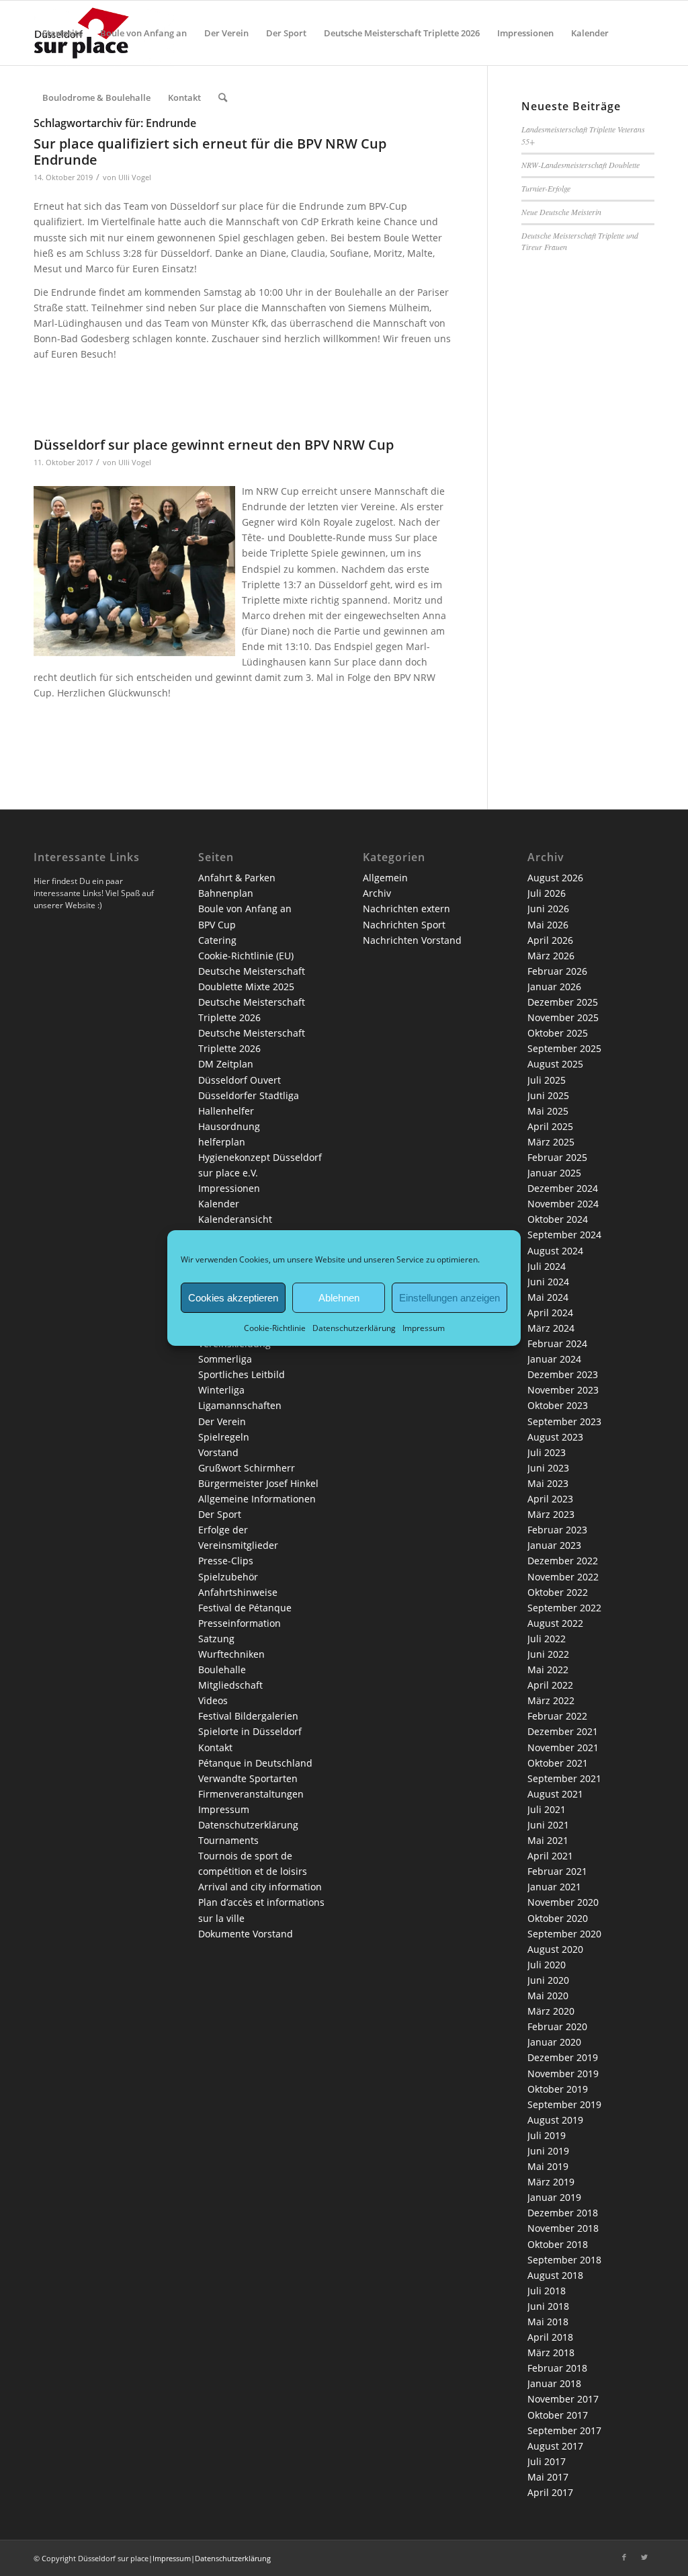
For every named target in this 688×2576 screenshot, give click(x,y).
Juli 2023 (547, 1452)
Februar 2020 (557, 2026)
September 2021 (564, 1778)
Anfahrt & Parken (237, 878)
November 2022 (563, 1577)
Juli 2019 (547, 2135)
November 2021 (563, 1747)
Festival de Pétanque (245, 1608)
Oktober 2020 (558, 1918)
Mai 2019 (548, 2166)
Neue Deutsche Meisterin (561, 212)
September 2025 (564, 1048)
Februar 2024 (557, 1343)
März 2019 (551, 2182)
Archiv (377, 893)
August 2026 (555, 878)
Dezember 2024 (563, 1188)
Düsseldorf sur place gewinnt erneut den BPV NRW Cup (214, 445)
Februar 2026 (557, 971)
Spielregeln (224, 1437)
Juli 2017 (547, 2461)
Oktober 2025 (558, 1033)
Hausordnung (229, 1126)
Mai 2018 (548, 2322)
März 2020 (551, 2011)
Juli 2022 (547, 1639)
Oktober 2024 (558, 1219)
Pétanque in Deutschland (255, 1763)
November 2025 (563, 1017)
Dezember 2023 (563, 1374)
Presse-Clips (226, 1561)
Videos (213, 1700)
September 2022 (564, 1608)
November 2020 (563, 1902)
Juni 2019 (548, 2151)
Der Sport (220, 1514)
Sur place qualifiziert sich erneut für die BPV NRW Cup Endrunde (210, 152)
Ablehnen (339, 1297)
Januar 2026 (554, 987)
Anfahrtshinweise (238, 1592)
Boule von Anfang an (245, 909)
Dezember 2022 (563, 1561)
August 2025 (555, 1064)
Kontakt (215, 1747)
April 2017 (550, 2492)
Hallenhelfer (226, 1111)
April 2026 (550, 940)
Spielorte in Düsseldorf (250, 1731)
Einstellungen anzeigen (449, 1297)
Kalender (219, 1204)
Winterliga (221, 1390)
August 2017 (555, 2446)
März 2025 (551, 1142)
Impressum (424, 1328)
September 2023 (564, 1421)
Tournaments (228, 1840)
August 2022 (555, 1623)
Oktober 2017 (558, 2415)
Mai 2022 (548, 1669)
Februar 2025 (557, 1157)
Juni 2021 (548, 1825)
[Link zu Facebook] (624, 2557)
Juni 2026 (548, 909)
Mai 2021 (548, 1840)
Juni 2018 (548, 2306)
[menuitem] (62, 33)
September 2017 (564, 2430)
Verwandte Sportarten (248, 1778)
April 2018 (550, 2337)
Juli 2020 (547, 1965)
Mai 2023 (548, 1483)
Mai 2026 (548, 925)
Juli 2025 (547, 1080)
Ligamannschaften (240, 1405)
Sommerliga (225, 1359)
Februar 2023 (557, 1530)
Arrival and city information (260, 1887)
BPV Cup (217, 925)
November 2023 (563, 1390)
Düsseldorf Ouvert (240, 1080)
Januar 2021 (554, 1887)
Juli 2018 (547, 2291)
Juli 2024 (547, 1266)
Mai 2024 (548, 1297)
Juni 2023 (548, 1468)
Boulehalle (222, 1669)
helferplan (222, 1142)
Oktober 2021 (558, 1763)
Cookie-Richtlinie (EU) (246, 956)
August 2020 (555, 1949)
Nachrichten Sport (404, 925)
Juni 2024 (548, 1282)
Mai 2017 (548, 2477)
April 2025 (550, 1126)
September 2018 (564, 2260)
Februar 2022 (557, 1716)
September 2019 (564, 2104)
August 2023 (555, 1437)
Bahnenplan (226, 893)
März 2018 (551, 2352)
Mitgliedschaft (230, 1685)
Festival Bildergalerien (248, 1716)
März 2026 (551, 956)
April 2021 (550, 1856)
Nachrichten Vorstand (412, 940)
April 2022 (550, 1685)
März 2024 (551, 1328)
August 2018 (555, 2275)
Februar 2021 (557, 1871)
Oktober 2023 (558, 1405)
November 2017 (563, 2399)
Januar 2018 (554, 2383)
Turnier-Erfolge (546, 188)
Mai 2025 (548, 1111)
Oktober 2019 (558, 2089)
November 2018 (563, 2228)
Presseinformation (240, 1623)
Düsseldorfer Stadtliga (249, 1095)
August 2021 (555, 1794)
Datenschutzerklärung (354, 1328)
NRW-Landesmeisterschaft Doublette (580, 165)
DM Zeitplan (226, 1064)
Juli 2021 (547, 1809)
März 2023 (551, 1514)
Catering (217, 940)
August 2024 (555, 1251)
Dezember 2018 (563, 2213)
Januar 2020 (554, 2042)
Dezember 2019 (563, 2057)
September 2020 (564, 1934)
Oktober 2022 (558, 1592)
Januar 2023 (554, 1545)
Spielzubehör (228, 1577)
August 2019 (555, 2120)
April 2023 (550, 1499)
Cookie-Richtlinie (275, 1328)
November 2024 (563, 1204)
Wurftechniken (231, 1654)
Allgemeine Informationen (257, 1499)
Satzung (216, 1639)
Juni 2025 (548, 1095)
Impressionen (229, 1188)
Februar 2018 (557, 2368)
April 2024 (550, 1313)
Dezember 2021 (563, 1731)
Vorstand (218, 1452)
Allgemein (385, 878)
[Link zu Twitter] (644, 2557)
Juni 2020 (548, 1980)
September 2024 (564, 1235)
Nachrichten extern (406, 909)
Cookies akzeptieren (233, 1297)
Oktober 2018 (558, 2244)
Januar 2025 (554, 1173)
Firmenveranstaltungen (251, 1794)
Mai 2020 (548, 1996)
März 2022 (551, 1700)
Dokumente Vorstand (246, 1934)
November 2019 (563, 2074)
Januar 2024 (554, 1359)
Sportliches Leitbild (242, 1374)
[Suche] (223, 97)
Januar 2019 (554, 2197)
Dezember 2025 (563, 1002)
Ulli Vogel (135, 177)
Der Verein (222, 1421)
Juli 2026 (547, 893)
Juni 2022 (548, 1654)
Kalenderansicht (235, 1219)
